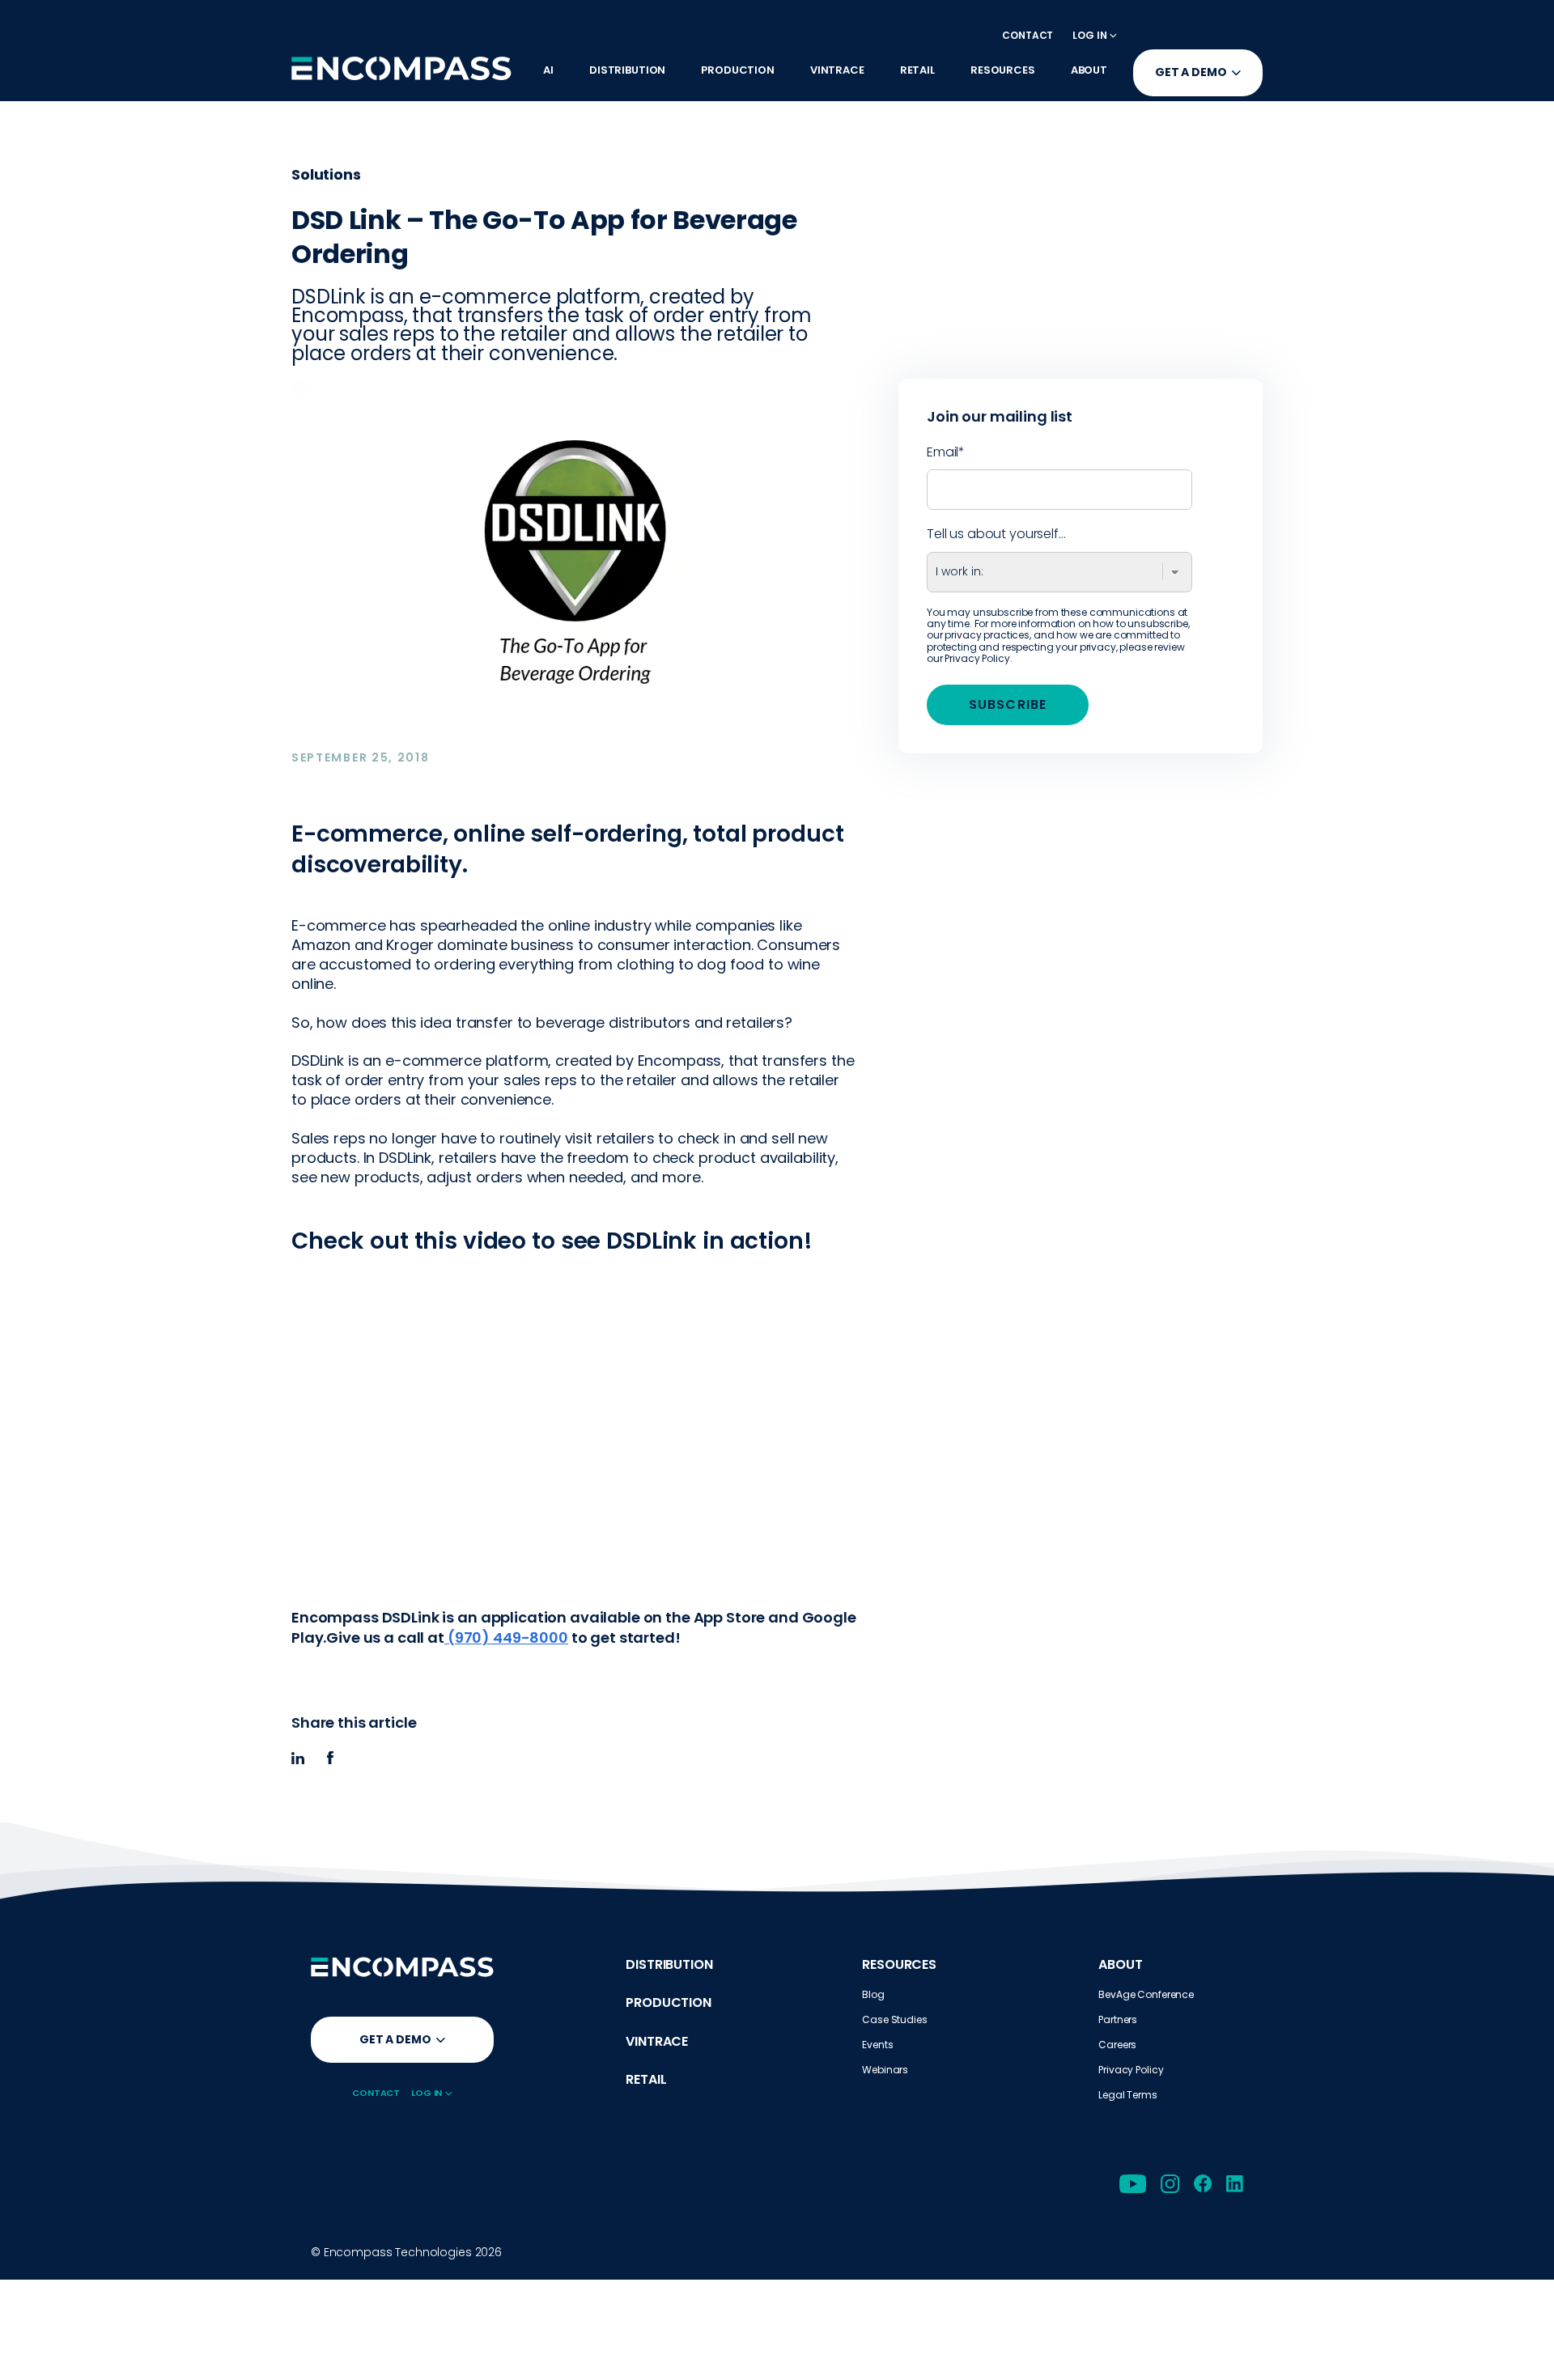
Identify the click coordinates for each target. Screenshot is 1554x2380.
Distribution (669, 1964)
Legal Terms (1127, 2095)
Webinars (885, 2070)
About (1120, 1964)
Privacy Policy (977, 658)
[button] (1095, 35)
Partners (1118, 2019)
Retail (646, 2079)
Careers (1117, 2045)
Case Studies (894, 2019)
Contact (1028, 35)
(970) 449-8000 (506, 1638)
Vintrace (657, 2041)
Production (669, 2002)
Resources (899, 1964)
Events (877, 2045)
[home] (401, 68)
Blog (873, 1994)
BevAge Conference (1146, 1994)
